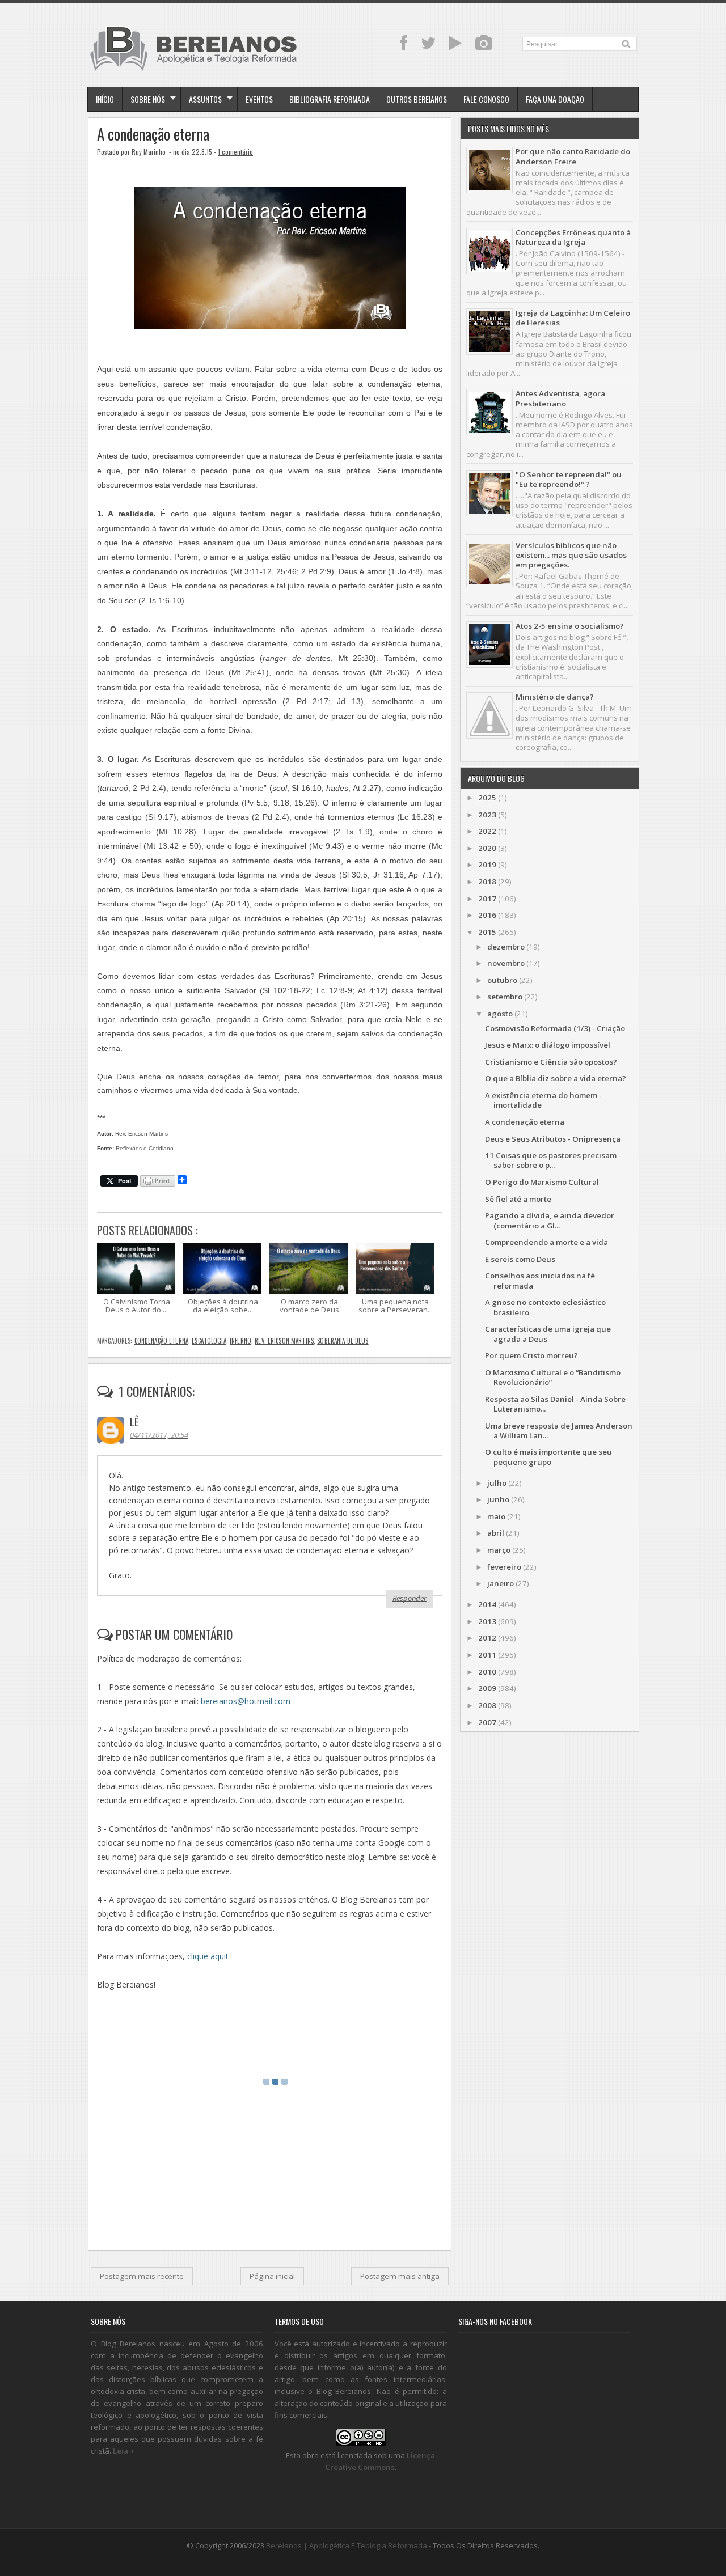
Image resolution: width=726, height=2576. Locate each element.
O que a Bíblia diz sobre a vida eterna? (556, 1078)
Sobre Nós (148, 99)
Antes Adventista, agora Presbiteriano (560, 398)
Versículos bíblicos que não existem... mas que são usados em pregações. (571, 555)
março (499, 1550)
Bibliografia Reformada (330, 99)
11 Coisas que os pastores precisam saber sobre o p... (551, 1160)
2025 (487, 798)
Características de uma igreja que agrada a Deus (548, 1334)
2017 (487, 899)
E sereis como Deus (520, 1259)
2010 (487, 1672)
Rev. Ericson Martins (284, 1341)
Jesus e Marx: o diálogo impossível (548, 1045)
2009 (487, 1688)
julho (497, 1483)
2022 (487, 831)
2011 (487, 1655)
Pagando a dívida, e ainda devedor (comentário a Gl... (550, 1220)
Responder (410, 1598)
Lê (134, 1422)
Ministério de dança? (555, 697)
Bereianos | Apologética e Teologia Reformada (347, 2545)
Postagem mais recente (142, 2276)
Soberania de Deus (343, 1341)
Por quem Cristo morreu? (531, 1355)
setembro (505, 997)
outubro (502, 980)
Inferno (240, 1341)
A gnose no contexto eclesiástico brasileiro (545, 1307)
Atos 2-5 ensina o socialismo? (570, 626)
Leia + (124, 2451)
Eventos (259, 99)
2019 (487, 865)
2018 (487, 882)
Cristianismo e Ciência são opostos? (551, 1062)
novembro (506, 963)
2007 (487, 1722)
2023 (487, 815)
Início (105, 99)
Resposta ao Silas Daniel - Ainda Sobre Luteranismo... (555, 1404)
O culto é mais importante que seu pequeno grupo (548, 1457)
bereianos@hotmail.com (246, 1701)
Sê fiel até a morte (518, 1199)
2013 (487, 1621)
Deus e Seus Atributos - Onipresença (553, 1139)
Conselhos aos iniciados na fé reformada (540, 1280)
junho (498, 1499)
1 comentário (235, 152)
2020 (487, 848)
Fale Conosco (486, 99)
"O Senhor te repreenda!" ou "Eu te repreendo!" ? (569, 479)
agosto (500, 1014)
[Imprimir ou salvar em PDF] (158, 1182)
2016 (487, 915)
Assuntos (205, 99)
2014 (487, 1604)
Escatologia (209, 1341)
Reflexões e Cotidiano (145, 1148)
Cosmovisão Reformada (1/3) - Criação (555, 1028)
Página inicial (272, 2276)
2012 (487, 1638)
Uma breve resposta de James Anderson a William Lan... (559, 1431)
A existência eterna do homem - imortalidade (543, 1100)
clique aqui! (207, 1956)
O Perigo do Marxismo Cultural (542, 1182)
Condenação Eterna (161, 1341)
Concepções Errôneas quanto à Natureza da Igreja (573, 237)
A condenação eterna (153, 134)
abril (496, 1533)
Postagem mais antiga (400, 2276)
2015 (487, 932)
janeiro (501, 1583)
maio (496, 1516)
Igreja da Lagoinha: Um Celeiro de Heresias (573, 318)
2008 (487, 1705)
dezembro (506, 947)
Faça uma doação (555, 99)
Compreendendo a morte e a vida (546, 1242)
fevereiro (504, 1567)
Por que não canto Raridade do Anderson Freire (573, 156)
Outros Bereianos (417, 99)
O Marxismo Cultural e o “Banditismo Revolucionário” (553, 1377)
